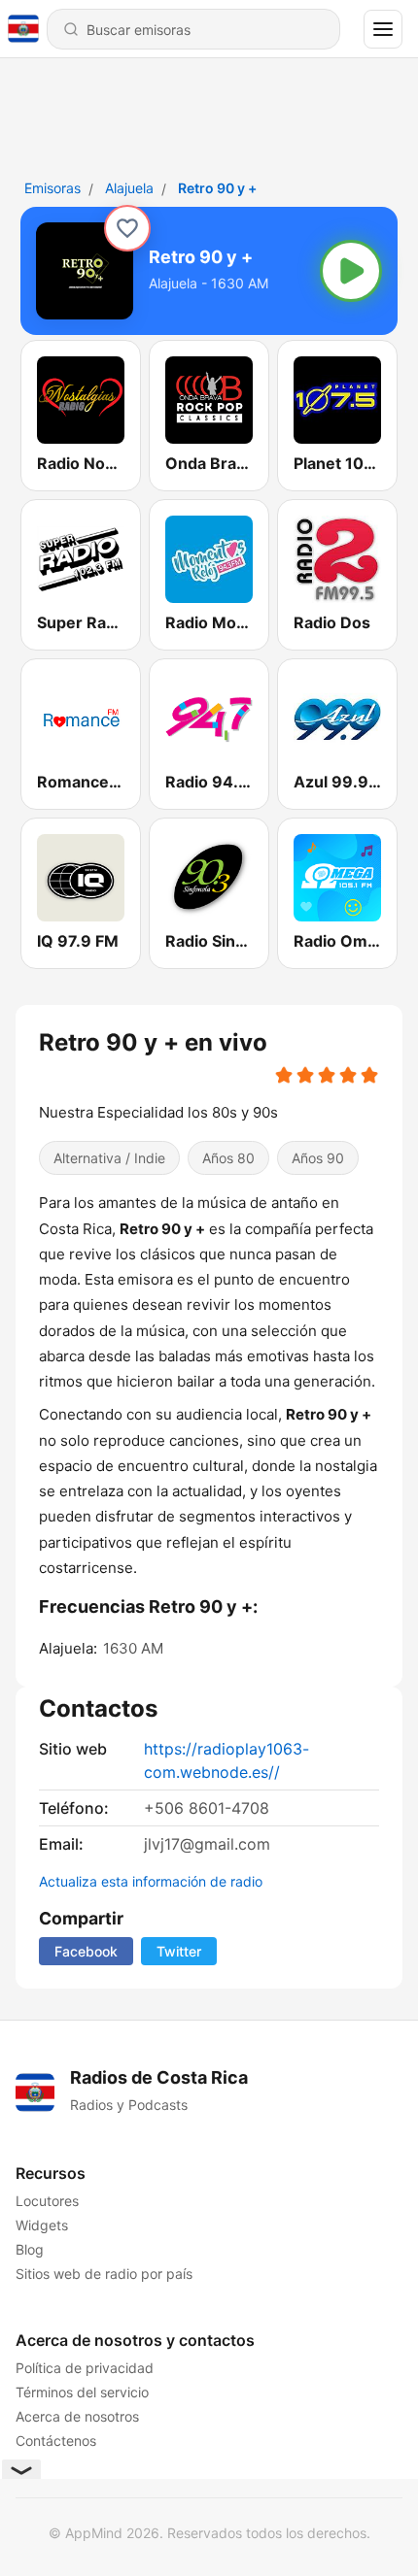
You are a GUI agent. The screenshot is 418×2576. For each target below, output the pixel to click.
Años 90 (318, 1158)
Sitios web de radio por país (104, 2274)
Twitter (179, 1951)
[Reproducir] (351, 271)
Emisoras (52, 188)
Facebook (86, 1951)
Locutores (47, 2201)
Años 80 (228, 1158)
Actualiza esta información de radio (151, 1881)
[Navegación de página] (383, 29)
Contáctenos (56, 2441)
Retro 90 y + (217, 188)
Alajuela (129, 188)
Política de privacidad (85, 2368)
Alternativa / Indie (109, 1158)
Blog (30, 2249)
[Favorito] (127, 228)
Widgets (42, 2225)
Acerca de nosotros (77, 2416)
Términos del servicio (82, 2392)
